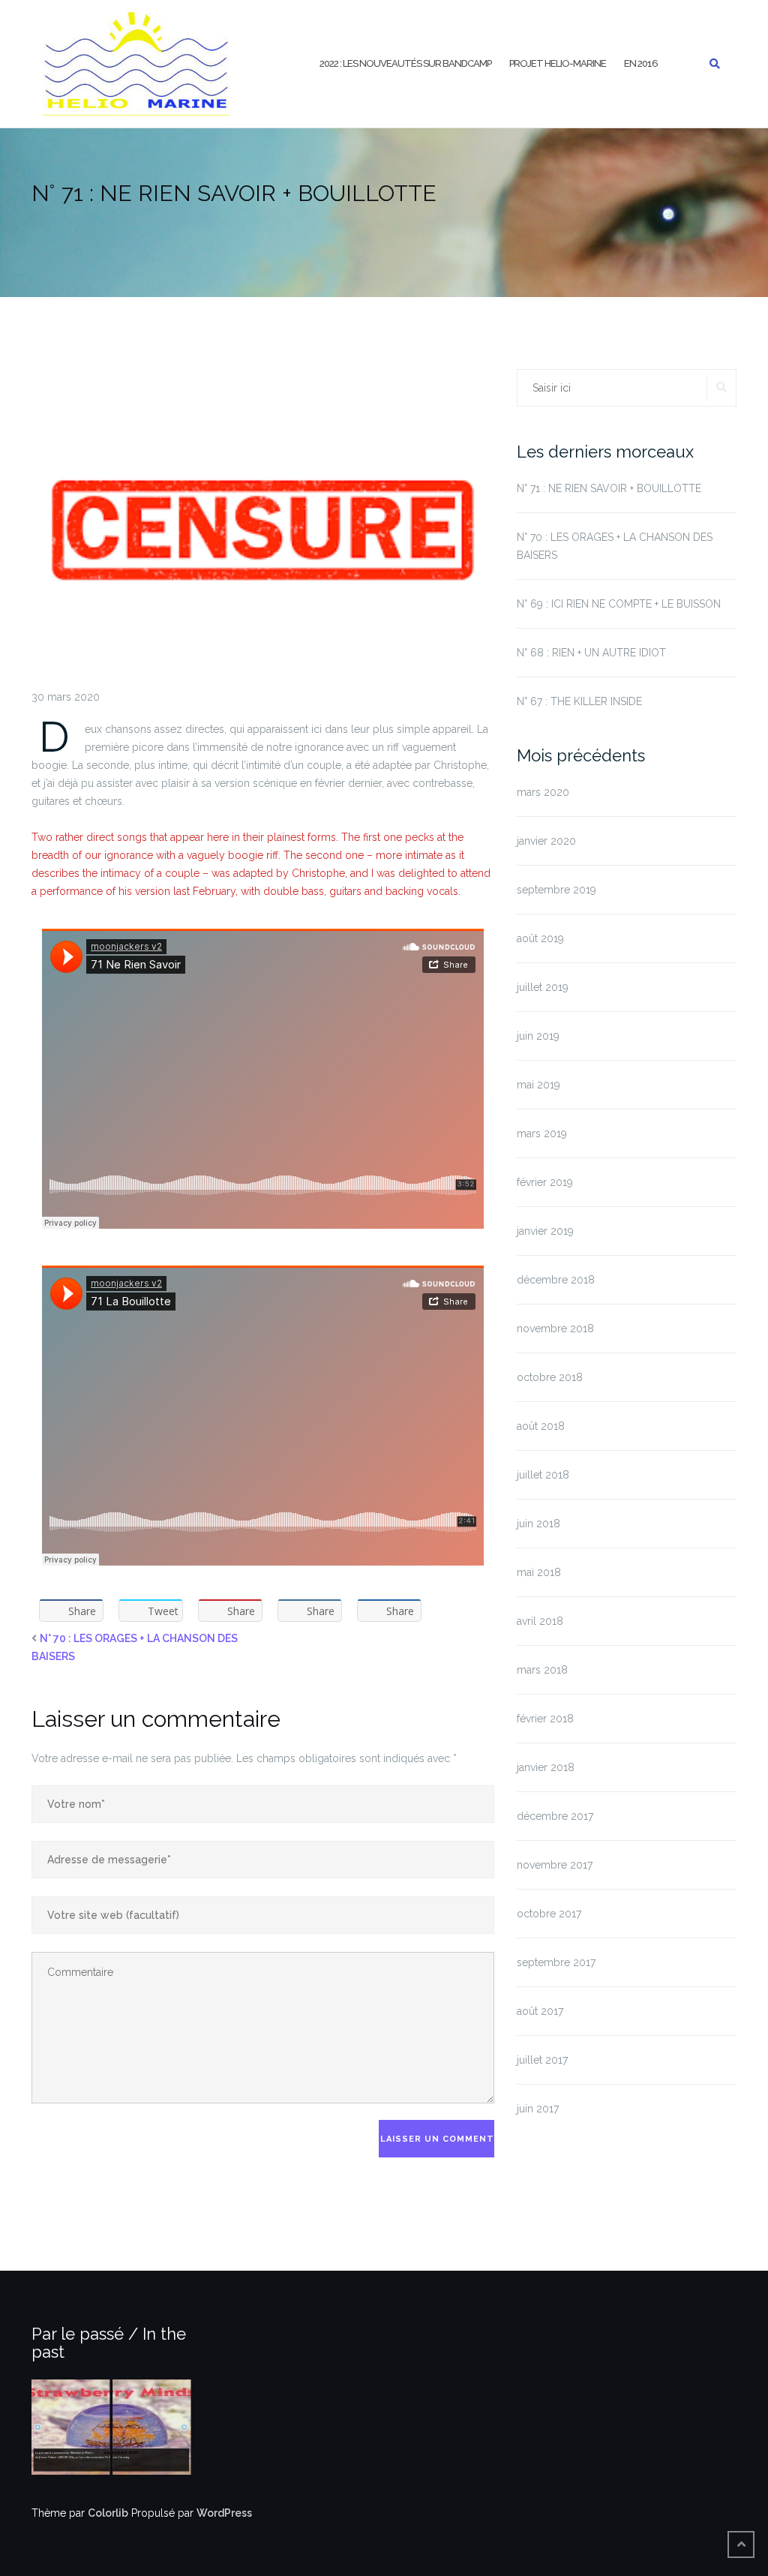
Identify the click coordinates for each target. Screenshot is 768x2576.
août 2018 (541, 1426)
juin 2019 (538, 1036)
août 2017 (540, 2011)
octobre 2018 (550, 1377)
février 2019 (545, 1182)
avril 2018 (540, 1621)
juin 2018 (538, 1524)
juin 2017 (538, 2109)
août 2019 (540, 938)
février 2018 (545, 1719)
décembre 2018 (556, 1280)
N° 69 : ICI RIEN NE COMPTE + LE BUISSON (619, 604)
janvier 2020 (546, 841)
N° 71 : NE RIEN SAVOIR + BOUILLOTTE (609, 488)
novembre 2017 (555, 1865)
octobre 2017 (549, 1914)
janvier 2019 (545, 1231)
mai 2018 (539, 1572)
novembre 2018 (555, 1329)
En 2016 (641, 63)
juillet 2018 (543, 1475)
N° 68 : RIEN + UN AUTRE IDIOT (591, 653)
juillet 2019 (543, 987)
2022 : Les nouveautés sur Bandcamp (405, 63)
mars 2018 (542, 1670)
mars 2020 (543, 792)
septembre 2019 (556, 890)
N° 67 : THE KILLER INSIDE (579, 701)
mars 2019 (542, 1133)
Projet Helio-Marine (558, 63)
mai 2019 (538, 1085)
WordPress (224, 2513)
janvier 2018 (546, 1767)
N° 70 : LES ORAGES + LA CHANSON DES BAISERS (615, 546)
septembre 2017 (556, 1962)
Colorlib (108, 2513)
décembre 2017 (555, 1816)
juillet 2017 (542, 2060)
